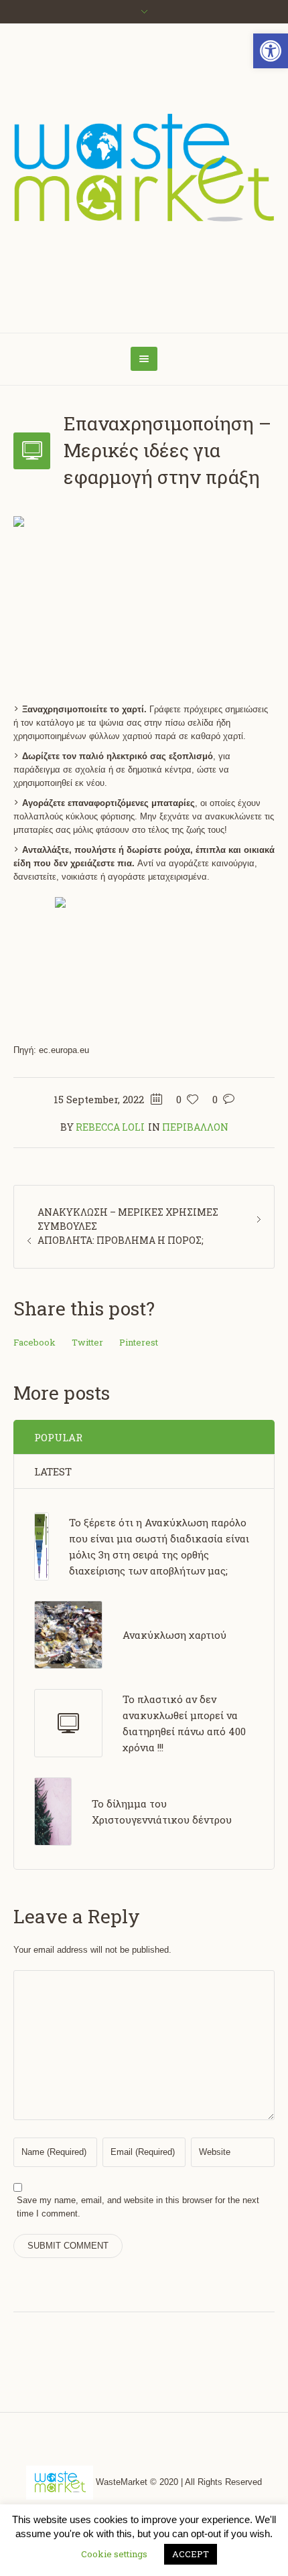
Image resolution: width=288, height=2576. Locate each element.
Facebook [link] (34, 1342)
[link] (271, 51)
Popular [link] (58, 1437)
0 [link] (215, 1099)
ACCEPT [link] (191, 2554)
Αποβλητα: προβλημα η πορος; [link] (121, 1240)
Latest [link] (53, 1471)
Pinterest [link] (139, 1342)
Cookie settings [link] (114, 2554)
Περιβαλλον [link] (195, 1127)
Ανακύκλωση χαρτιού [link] (174, 1635)
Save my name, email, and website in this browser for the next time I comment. (138, 2207)
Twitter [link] (87, 1342)
